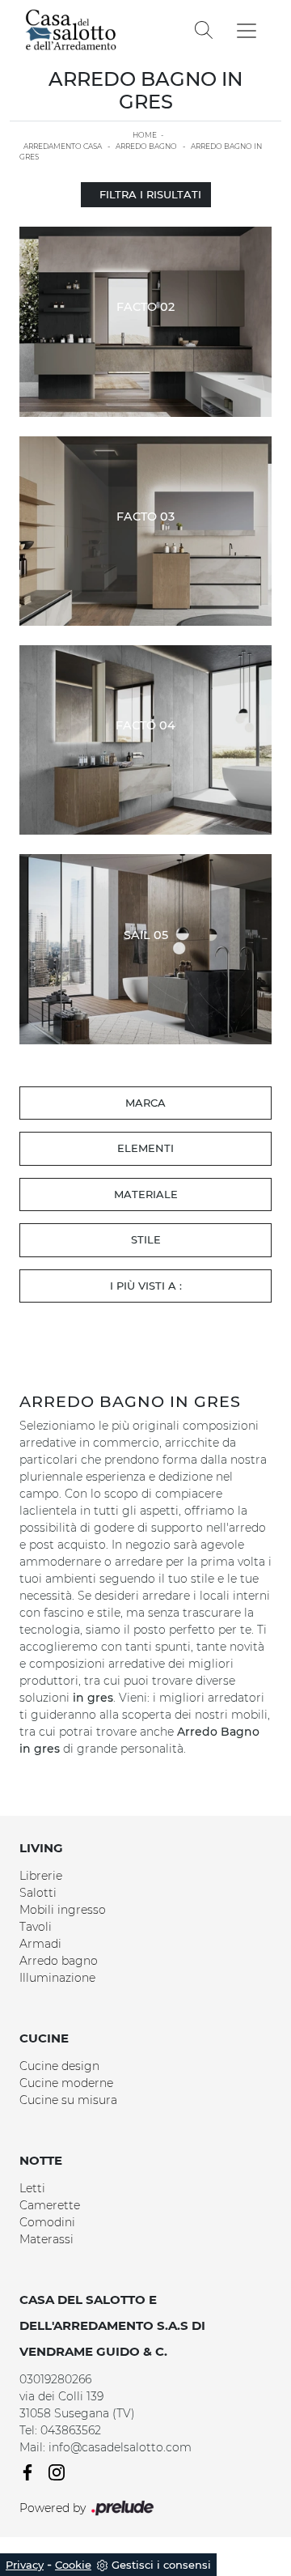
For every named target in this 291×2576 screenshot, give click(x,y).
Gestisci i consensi (161, 2565)
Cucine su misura (68, 2100)
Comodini (47, 2222)
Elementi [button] (145, 1148)
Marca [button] (145, 1103)
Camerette (50, 2205)
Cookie (73, 2565)
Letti (32, 2188)
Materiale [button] (146, 1194)
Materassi (46, 2239)
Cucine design (59, 2066)
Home (145, 135)
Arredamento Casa (63, 146)
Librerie (41, 1876)
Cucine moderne (66, 2083)
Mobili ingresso (63, 1910)
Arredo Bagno (146, 146)
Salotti (38, 1893)
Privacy (25, 2565)
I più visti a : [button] (146, 1286)
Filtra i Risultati (150, 194)
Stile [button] (146, 1239)
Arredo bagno (59, 1961)
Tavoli (36, 1927)
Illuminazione (57, 1978)
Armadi (40, 1944)
